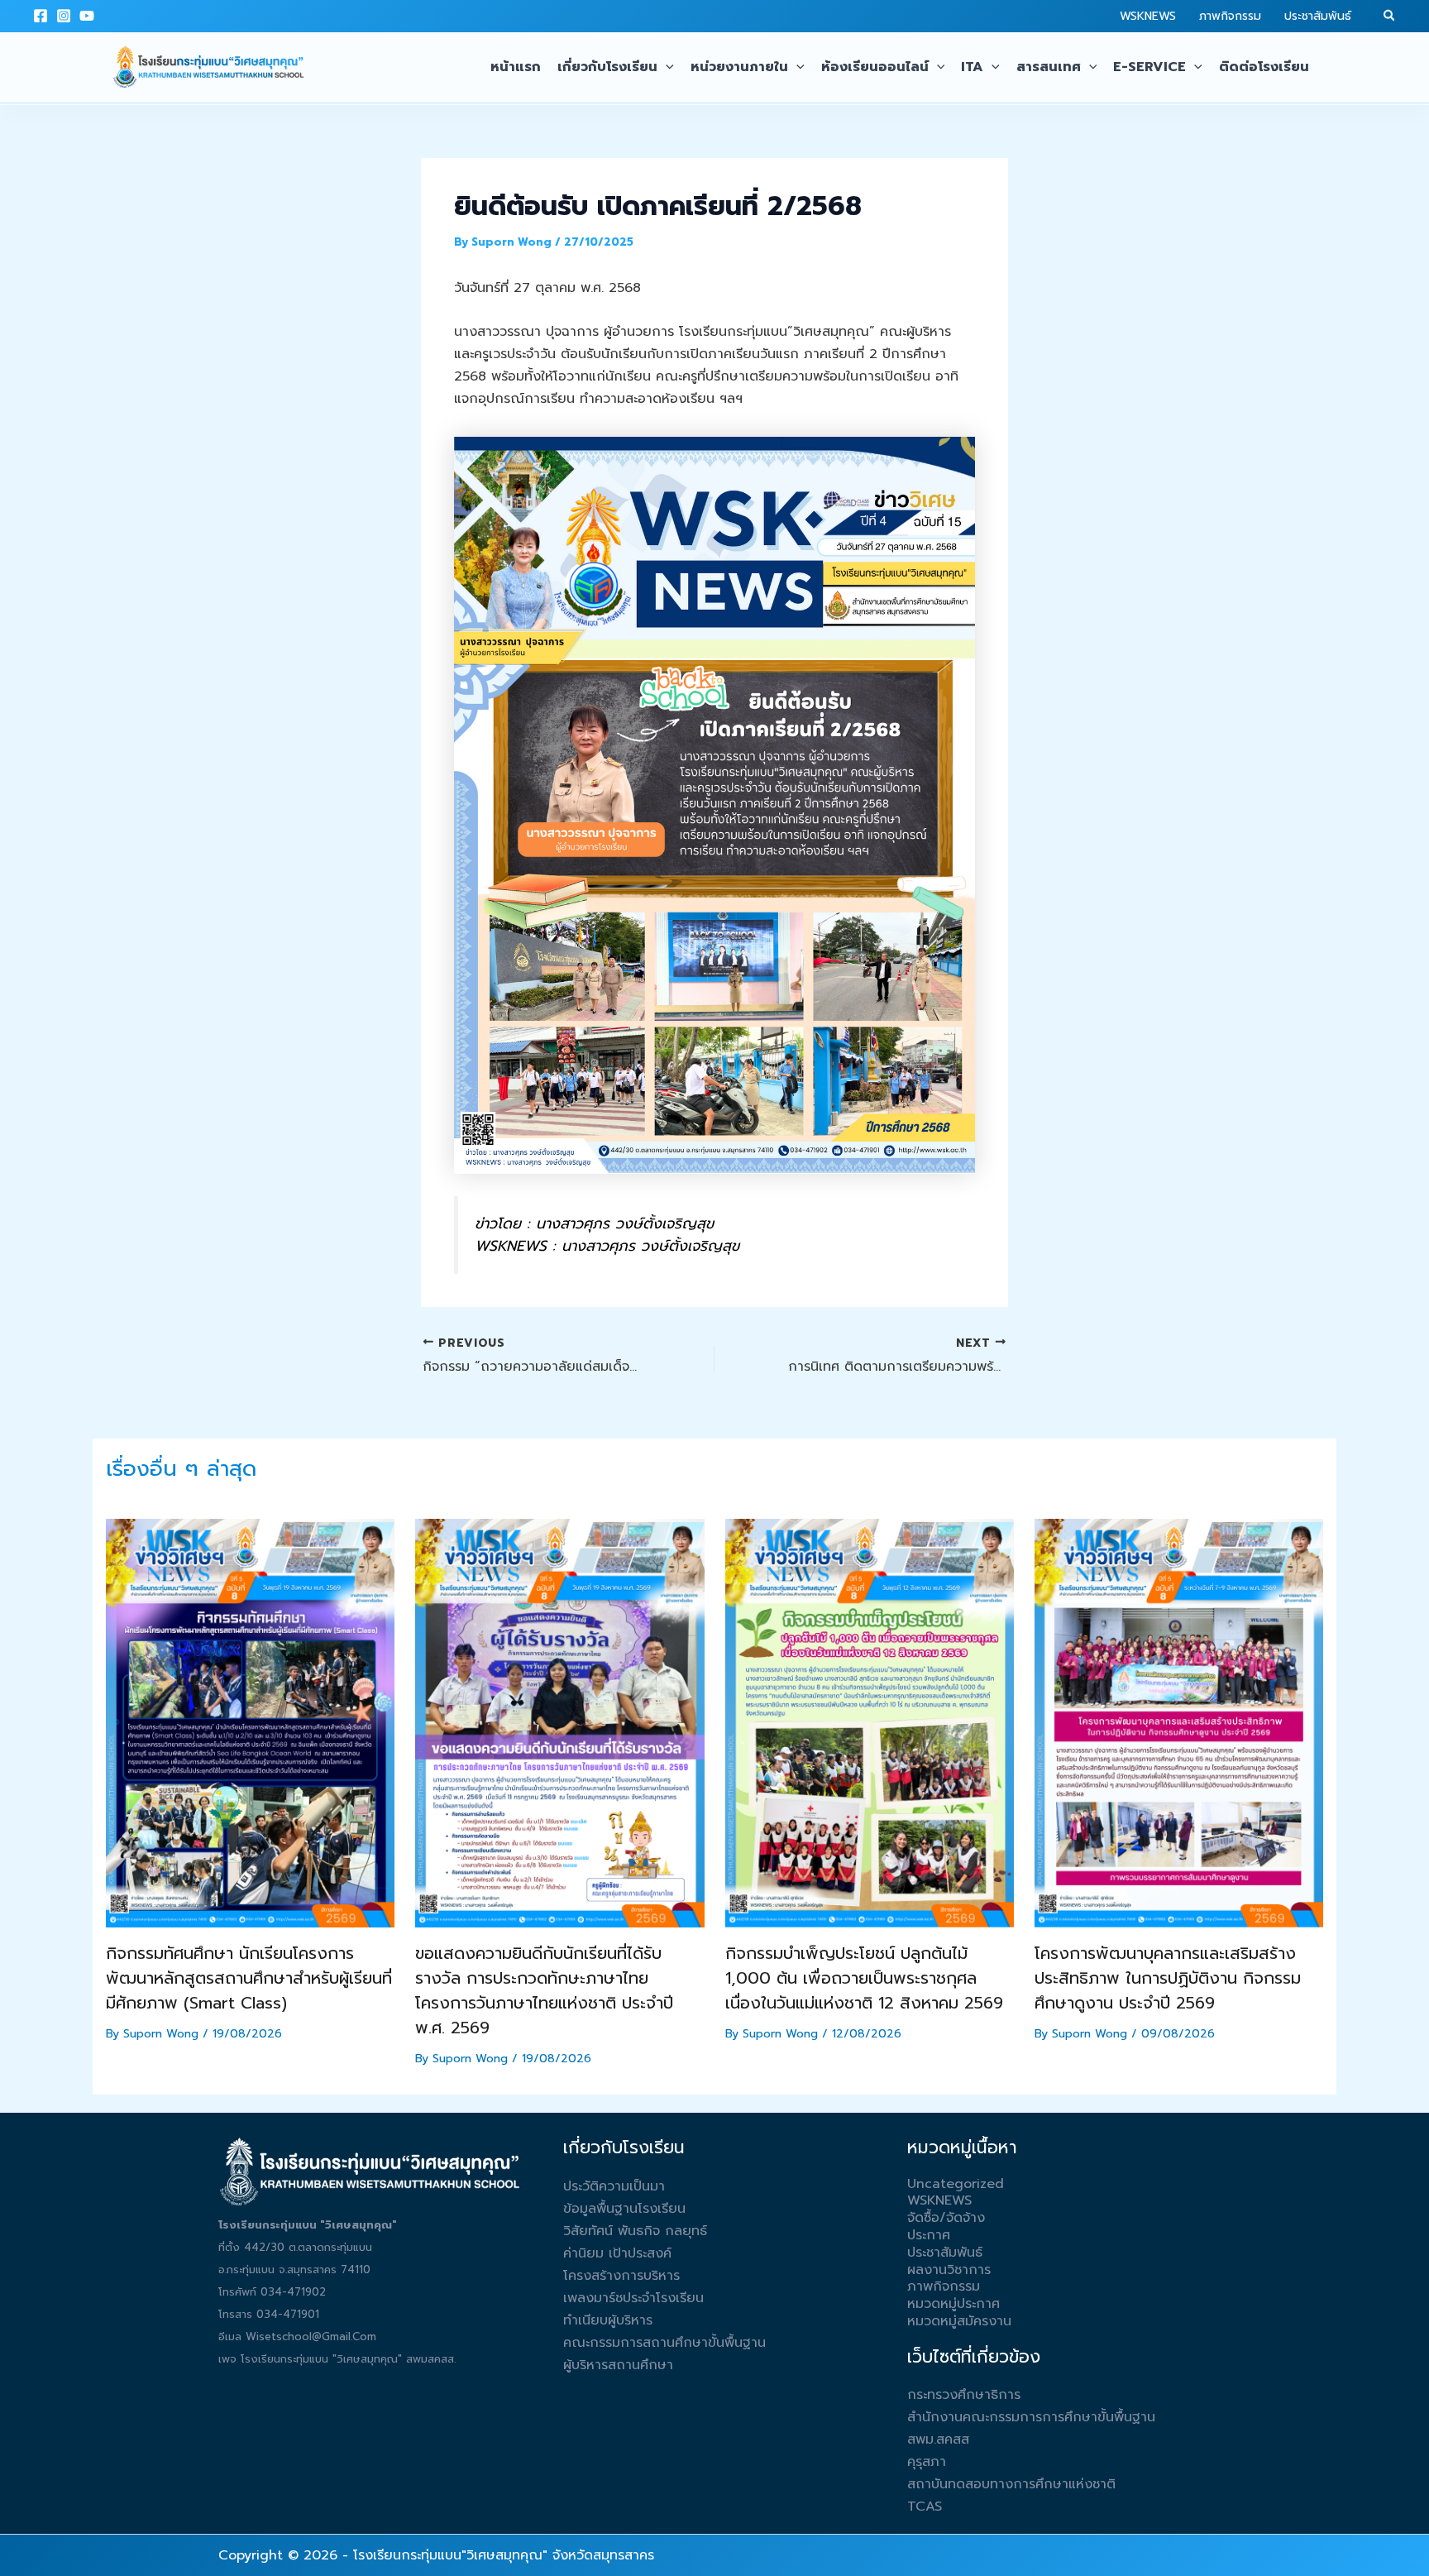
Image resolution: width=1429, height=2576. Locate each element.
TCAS (925, 2507)
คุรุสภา (927, 2462)
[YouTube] (87, 16)
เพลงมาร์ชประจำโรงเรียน (633, 2298)
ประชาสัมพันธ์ (1318, 16)
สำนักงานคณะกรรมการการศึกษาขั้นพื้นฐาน (1031, 2417)
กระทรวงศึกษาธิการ (964, 2395)
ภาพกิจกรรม (1230, 16)
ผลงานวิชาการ (949, 2270)
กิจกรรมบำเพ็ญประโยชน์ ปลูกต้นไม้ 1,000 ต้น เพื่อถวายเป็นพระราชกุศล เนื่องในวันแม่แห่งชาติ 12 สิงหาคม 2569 (864, 1978)
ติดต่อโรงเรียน (1264, 67)
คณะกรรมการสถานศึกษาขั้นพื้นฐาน (664, 2343)
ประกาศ (929, 2235)
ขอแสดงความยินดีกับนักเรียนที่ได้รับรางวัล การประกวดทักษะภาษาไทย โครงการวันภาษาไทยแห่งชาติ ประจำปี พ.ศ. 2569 (544, 1990)
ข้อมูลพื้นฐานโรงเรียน (624, 2209)
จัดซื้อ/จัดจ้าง (946, 2218)
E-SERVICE (1149, 67)
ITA (972, 67)
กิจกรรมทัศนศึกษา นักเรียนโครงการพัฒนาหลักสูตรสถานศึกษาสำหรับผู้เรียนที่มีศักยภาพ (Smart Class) (249, 1978)
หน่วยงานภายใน (739, 67)
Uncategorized (956, 2184)
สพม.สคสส (938, 2440)
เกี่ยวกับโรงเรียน (607, 67)
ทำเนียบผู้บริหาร (608, 2320)
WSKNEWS (1148, 16)
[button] (1390, 17)
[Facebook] (41, 16)
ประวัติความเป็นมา (614, 2186)
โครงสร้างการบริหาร (621, 2276)
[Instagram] (64, 16)
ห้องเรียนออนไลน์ (875, 67)
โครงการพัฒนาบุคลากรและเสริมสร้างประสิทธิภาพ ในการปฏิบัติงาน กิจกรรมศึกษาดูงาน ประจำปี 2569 (1168, 1978)
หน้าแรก (516, 67)
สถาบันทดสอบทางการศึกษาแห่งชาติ (1011, 2484)
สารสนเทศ (1049, 67)
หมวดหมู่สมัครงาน (959, 2321)
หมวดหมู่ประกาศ (953, 2304)
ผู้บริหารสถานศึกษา (618, 2365)
